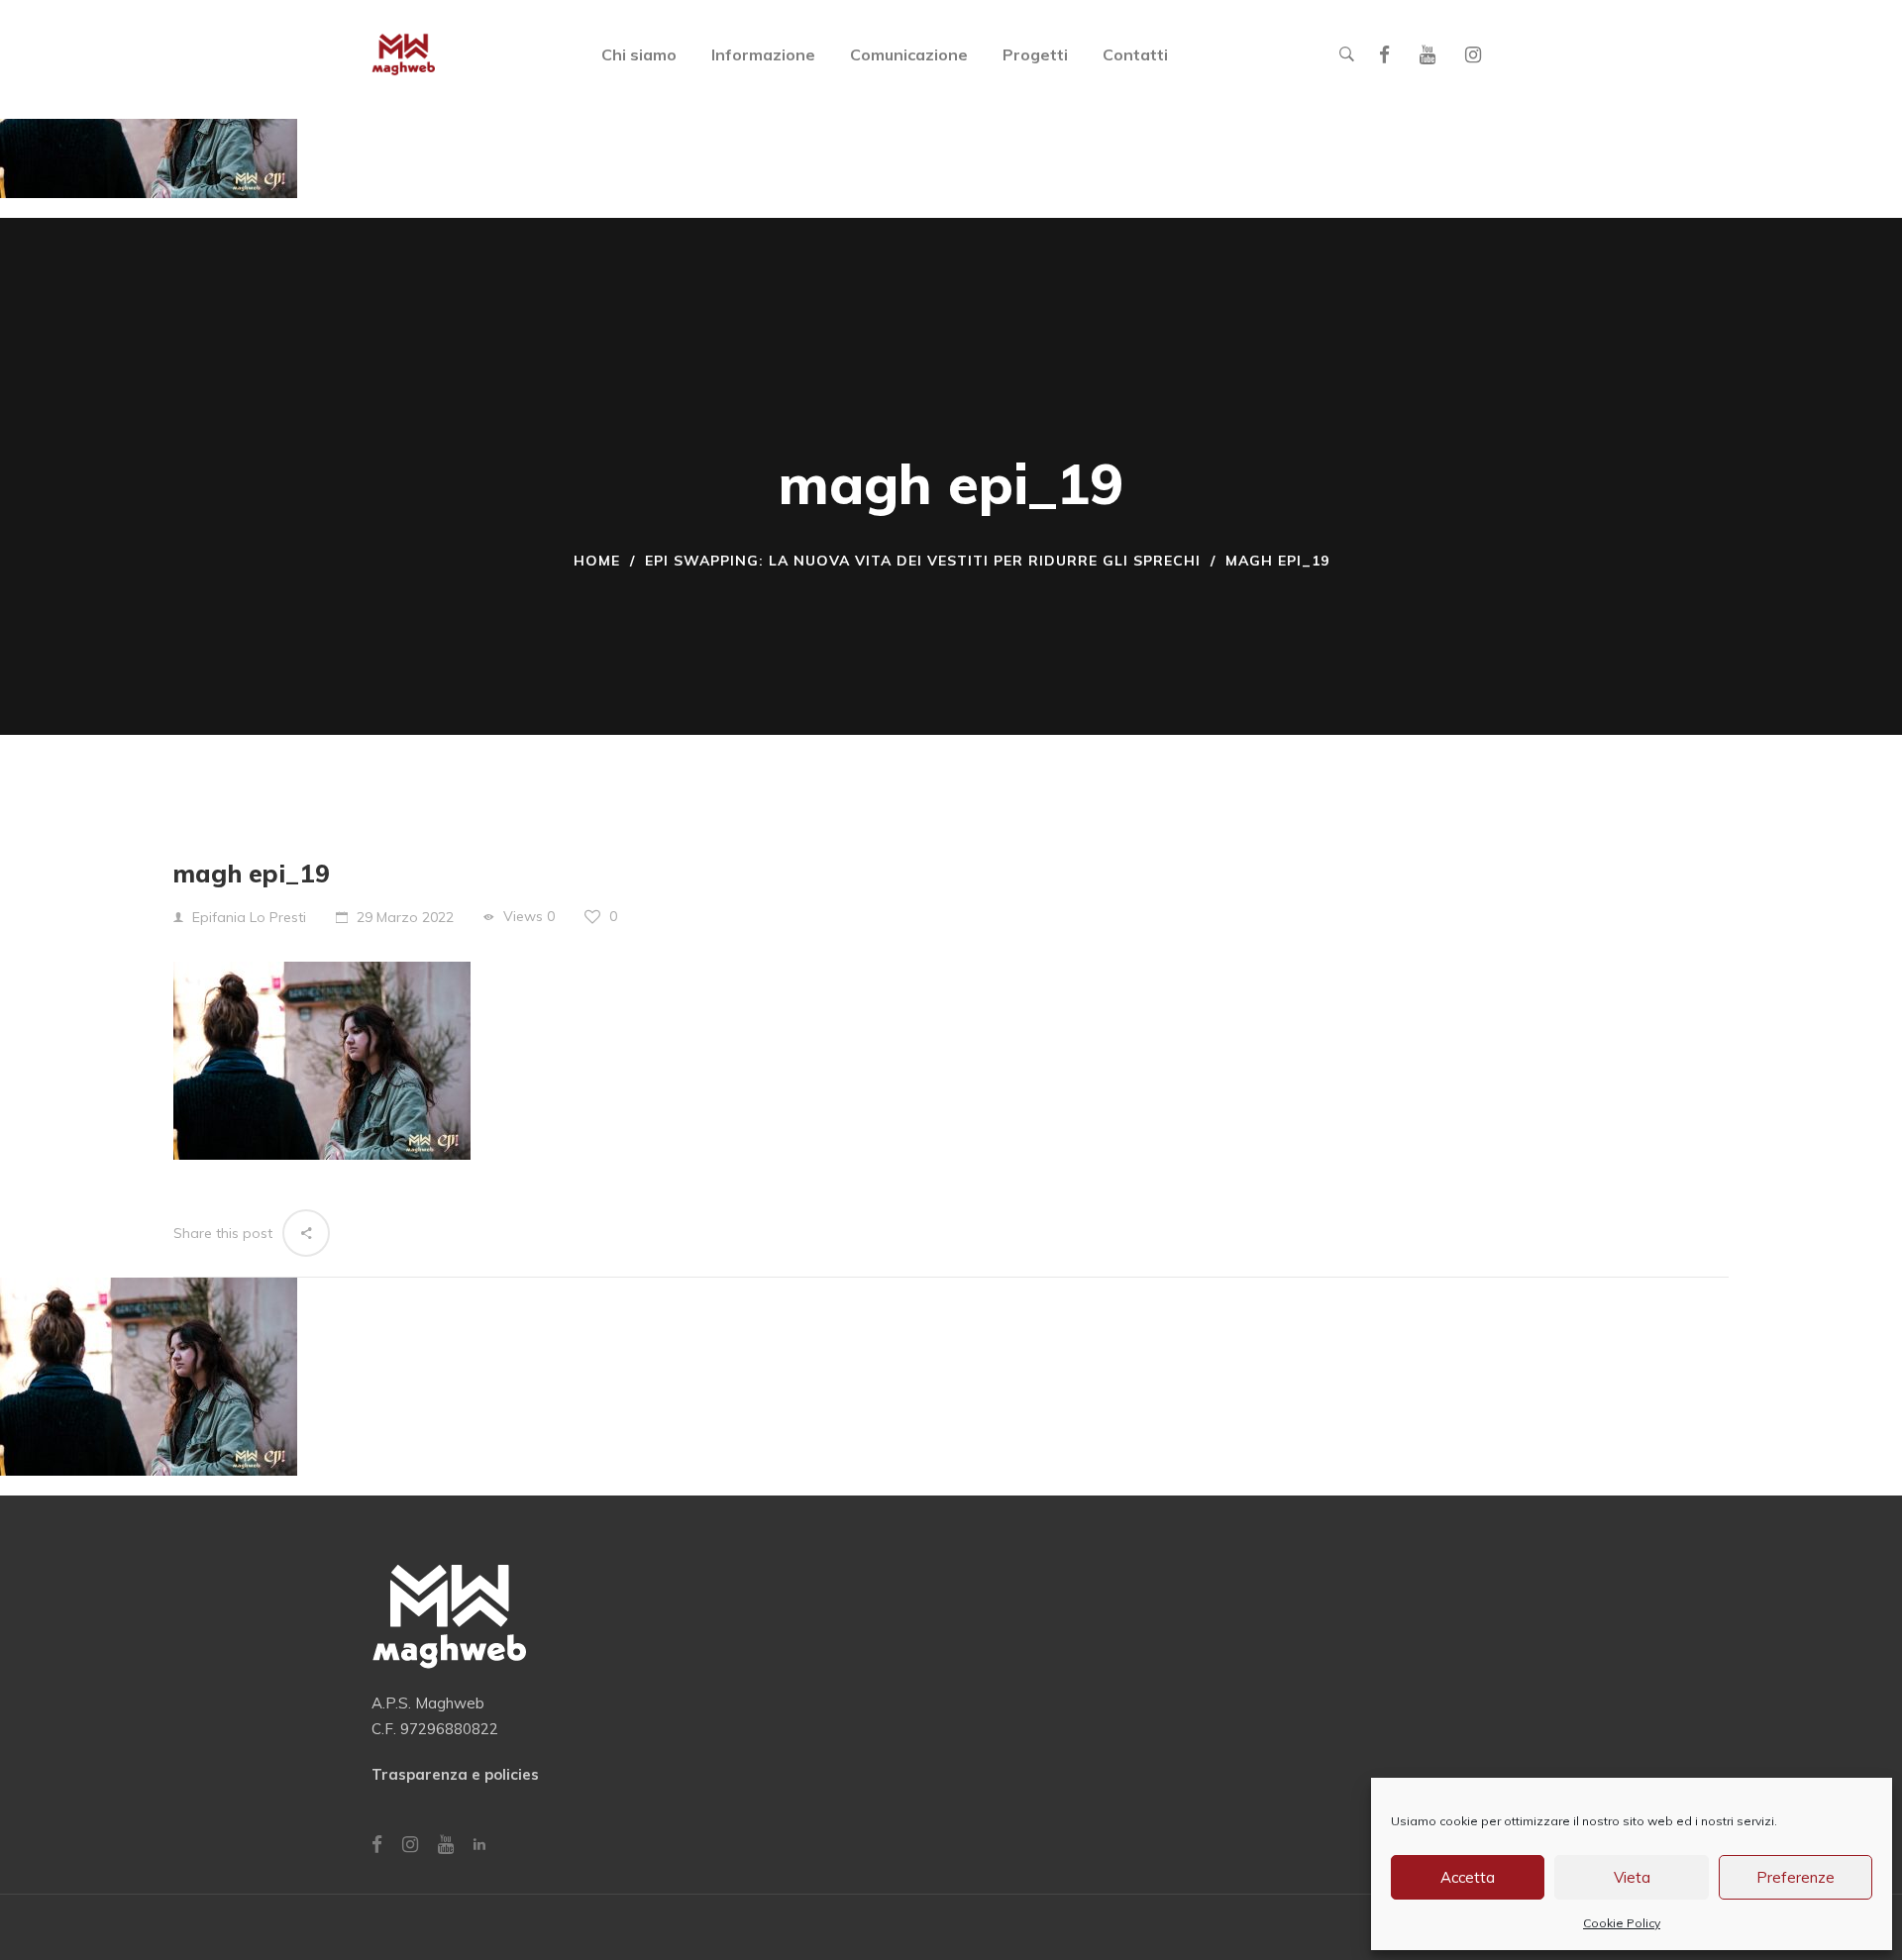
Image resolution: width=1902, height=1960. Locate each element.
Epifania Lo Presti (249, 917)
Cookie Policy (1622, 1923)
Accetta (1468, 1877)
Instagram (1473, 55)
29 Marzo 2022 (405, 917)
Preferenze (1796, 1877)
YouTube (1427, 55)
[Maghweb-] (403, 54)
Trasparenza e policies (455, 1774)
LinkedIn (479, 1844)
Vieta (1632, 1877)
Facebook (1384, 55)
